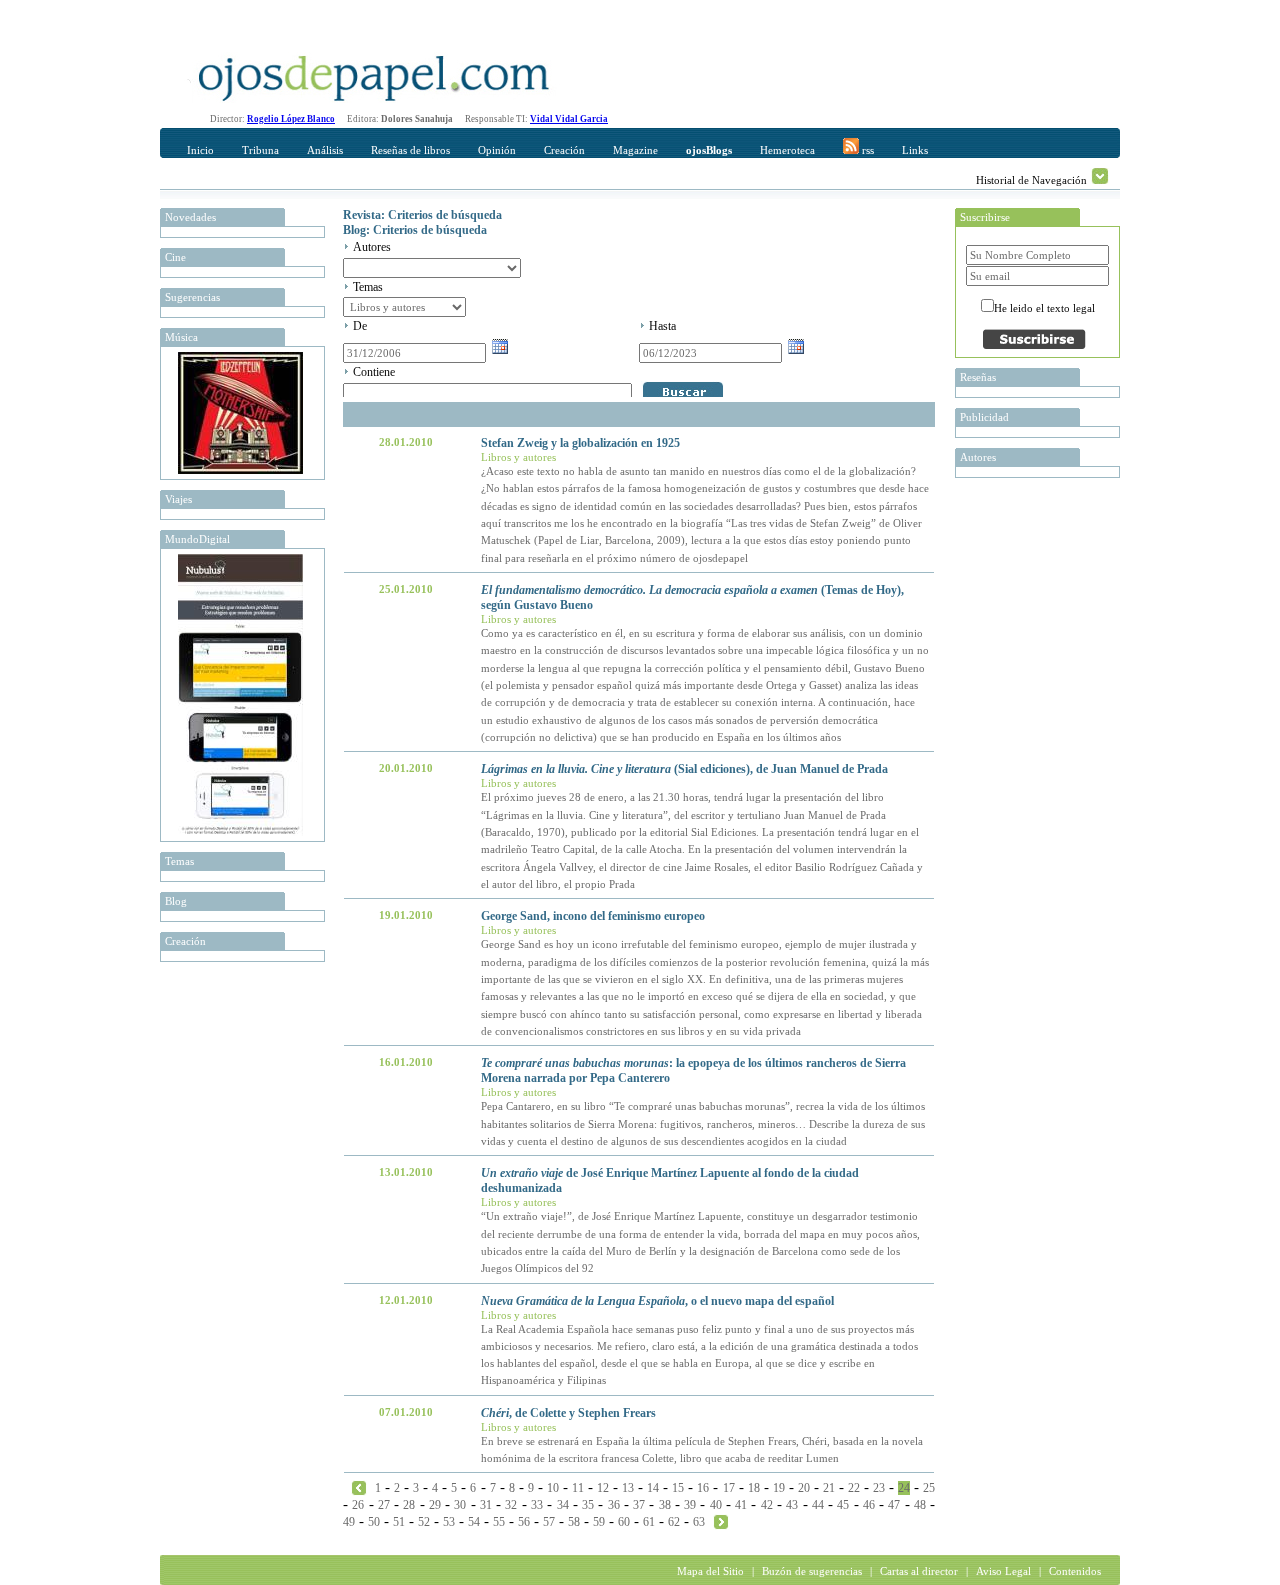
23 (879, 1488)
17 (729, 1488)
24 (904, 1488)
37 (639, 1505)
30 (460, 1505)
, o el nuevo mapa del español (657, 1301)
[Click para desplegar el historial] (1100, 176)
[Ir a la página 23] (359, 1487)
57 (549, 1522)
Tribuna (260, 150)
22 (854, 1488)
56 (524, 1522)
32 (511, 1505)
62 (674, 1522)
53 (449, 1522)
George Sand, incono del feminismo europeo (593, 916)
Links (915, 150)
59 (599, 1522)
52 (424, 1522)
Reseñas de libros (410, 150)
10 (553, 1488)
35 (588, 1505)
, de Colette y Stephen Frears (568, 1413)
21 (829, 1488)
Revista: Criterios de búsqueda (422, 215)
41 (741, 1505)
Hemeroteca (787, 150)
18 (754, 1488)
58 (574, 1522)
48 (920, 1505)
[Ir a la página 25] (721, 1521)
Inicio (200, 150)
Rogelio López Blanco (291, 119)
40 (716, 1505)
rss (866, 150)
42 (767, 1505)
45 (843, 1505)
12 (603, 1488)
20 (804, 1488)
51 (399, 1522)
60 (624, 1522)
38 (665, 1505)
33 (537, 1505)
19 (779, 1488)
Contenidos (1075, 1571)
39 (690, 1505)
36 (614, 1505)
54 (474, 1522)
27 (384, 1505)
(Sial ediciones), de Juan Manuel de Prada (684, 769)
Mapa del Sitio (710, 1571)
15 (678, 1488)
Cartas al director (919, 1571)
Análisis (325, 150)
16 (703, 1488)
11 (578, 1488)
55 (499, 1522)
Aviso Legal (1003, 1571)
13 (628, 1488)
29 (435, 1505)
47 (894, 1505)
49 (349, 1522)
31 (486, 1505)
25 (929, 1488)
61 (649, 1522)
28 (409, 1505)
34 (563, 1505)
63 (699, 1522)
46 (869, 1505)
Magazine (635, 150)
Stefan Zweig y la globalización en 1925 (580, 443)
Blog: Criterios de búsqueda (415, 230)
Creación (564, 150)
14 (653, 1488)
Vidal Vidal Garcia (569, 119)
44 (818, 1505)
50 (374, 1522)
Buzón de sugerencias (812, 1571)
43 (792, 1505)
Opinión (497, 150)
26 (358, 1505)
